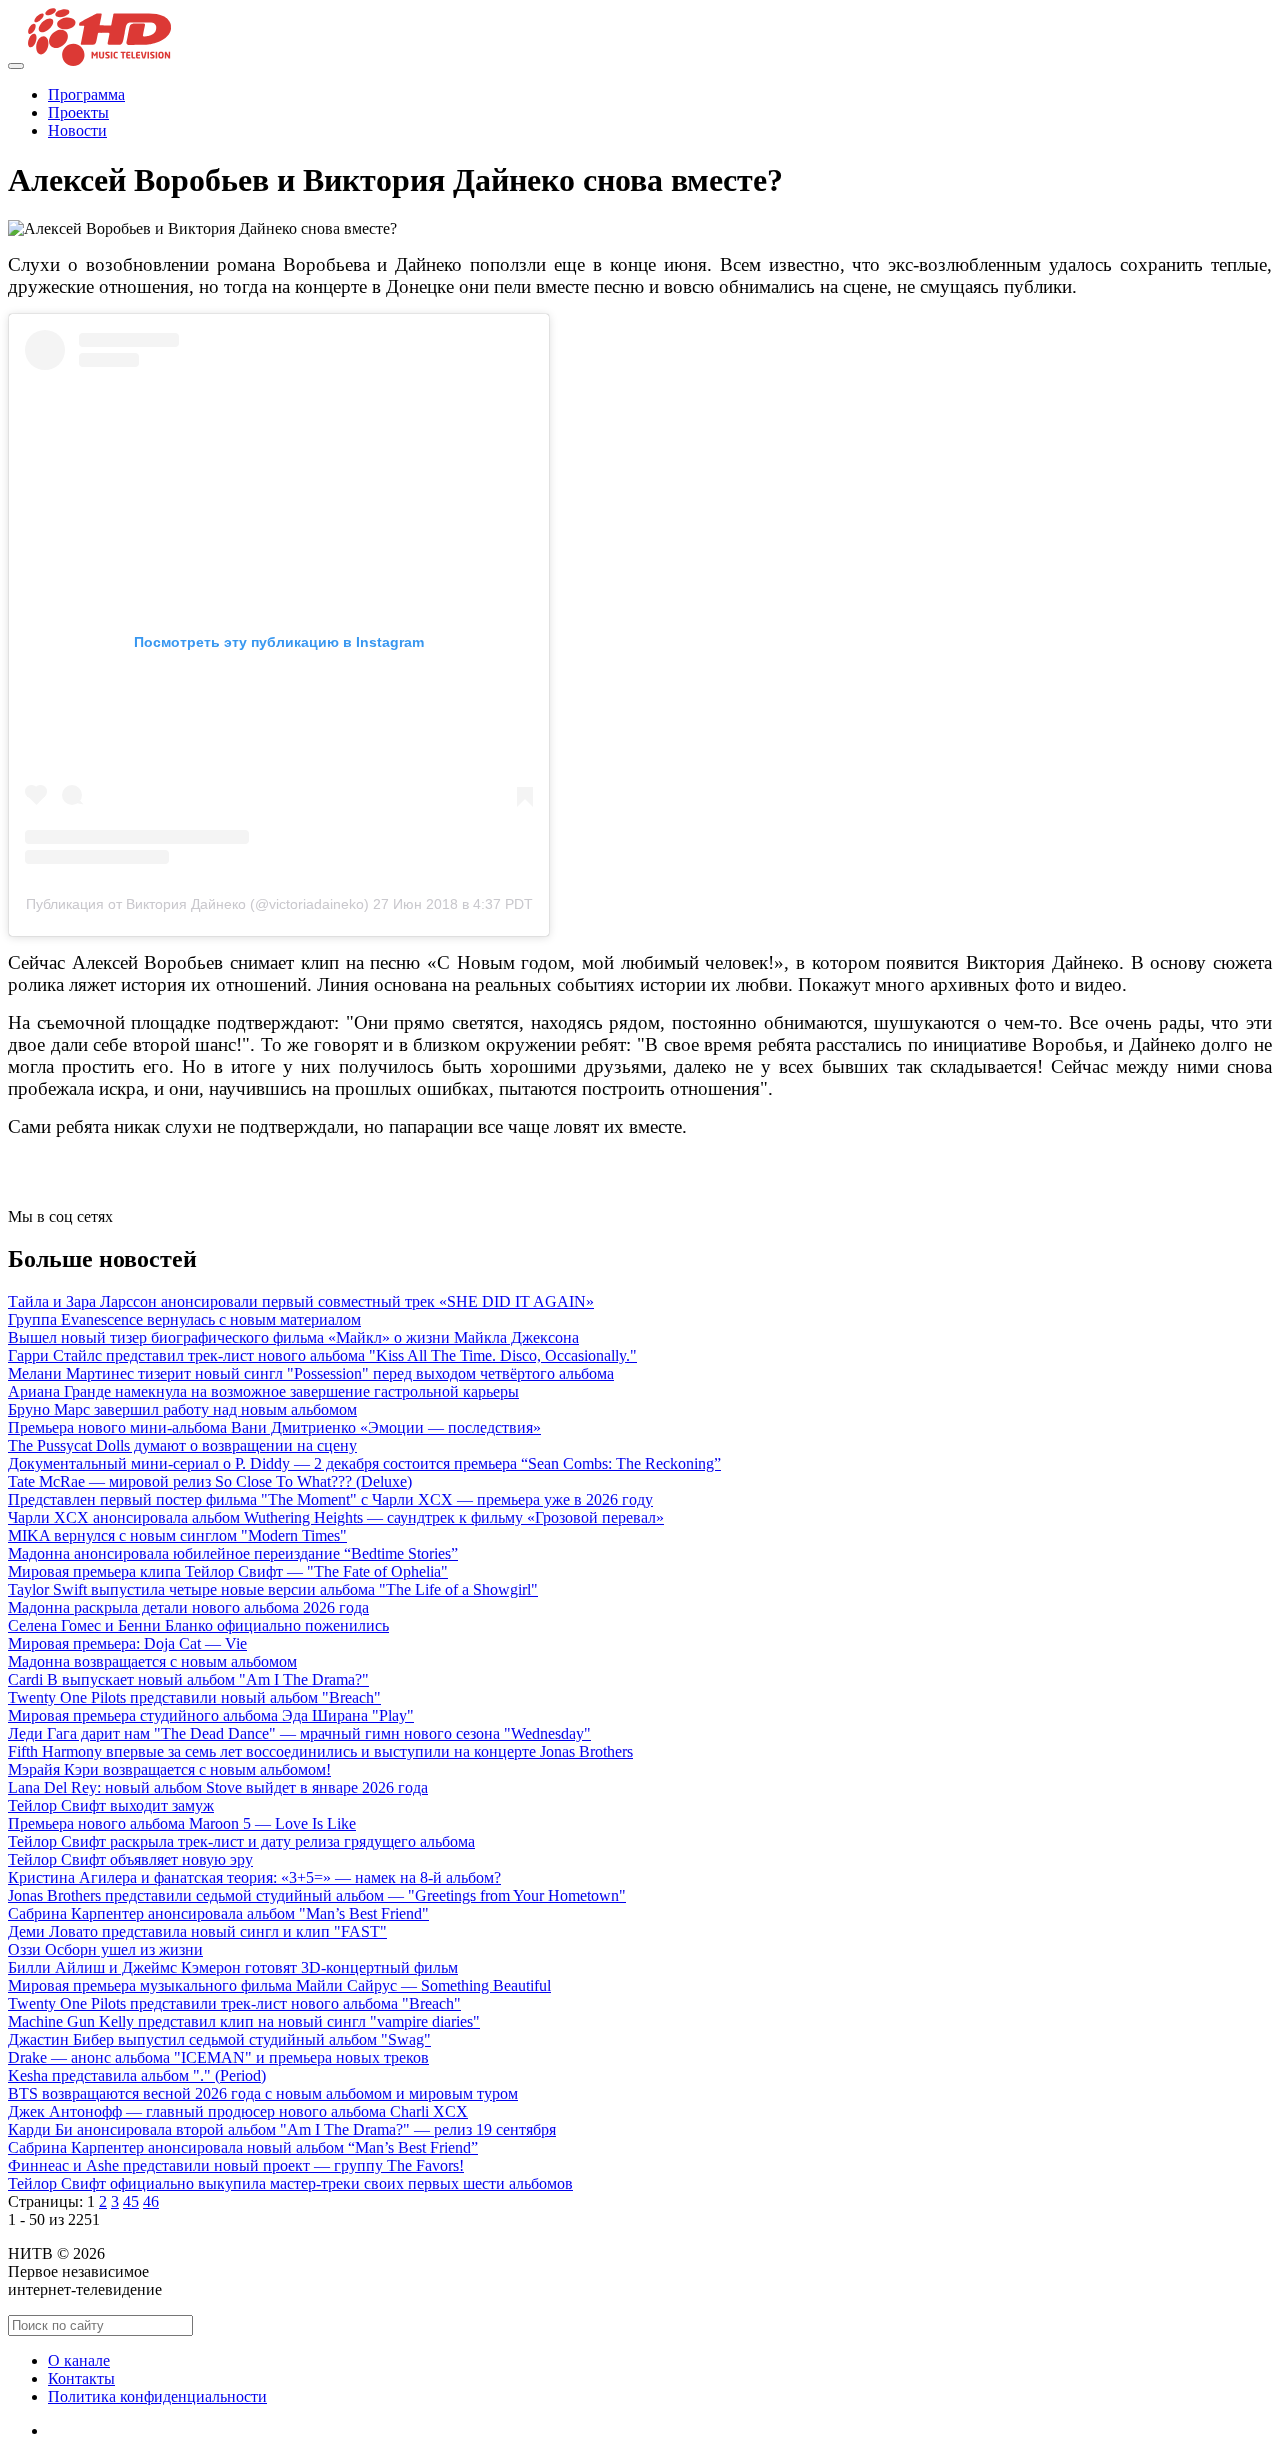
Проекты (78, 112)
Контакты (81, 2378)
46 (151, 2201)
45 (131, 2201)
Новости (77, 130)
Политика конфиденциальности (157, 2396)
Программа (86, 94)
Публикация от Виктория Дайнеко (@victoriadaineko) (197, 904)
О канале (79, 2360)
